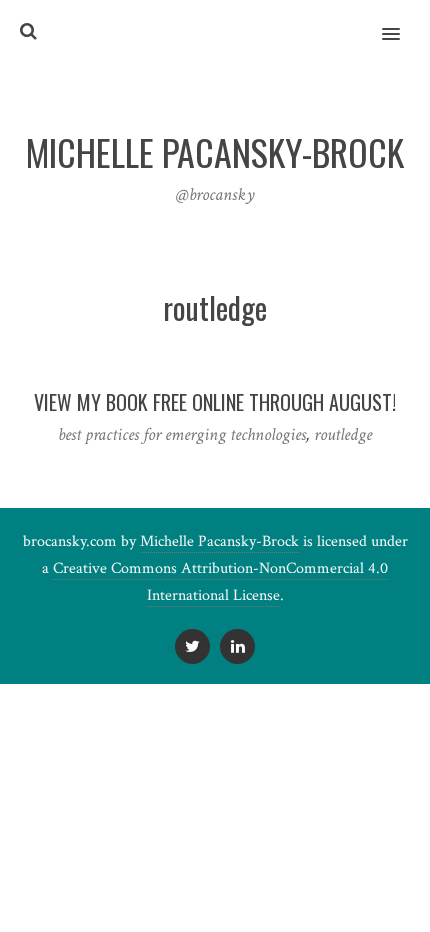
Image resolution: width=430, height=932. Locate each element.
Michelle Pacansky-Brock (219, 541)
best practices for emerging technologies (182, 434)
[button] (402, 21)
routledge (343, 434)
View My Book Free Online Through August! (215, 402)
